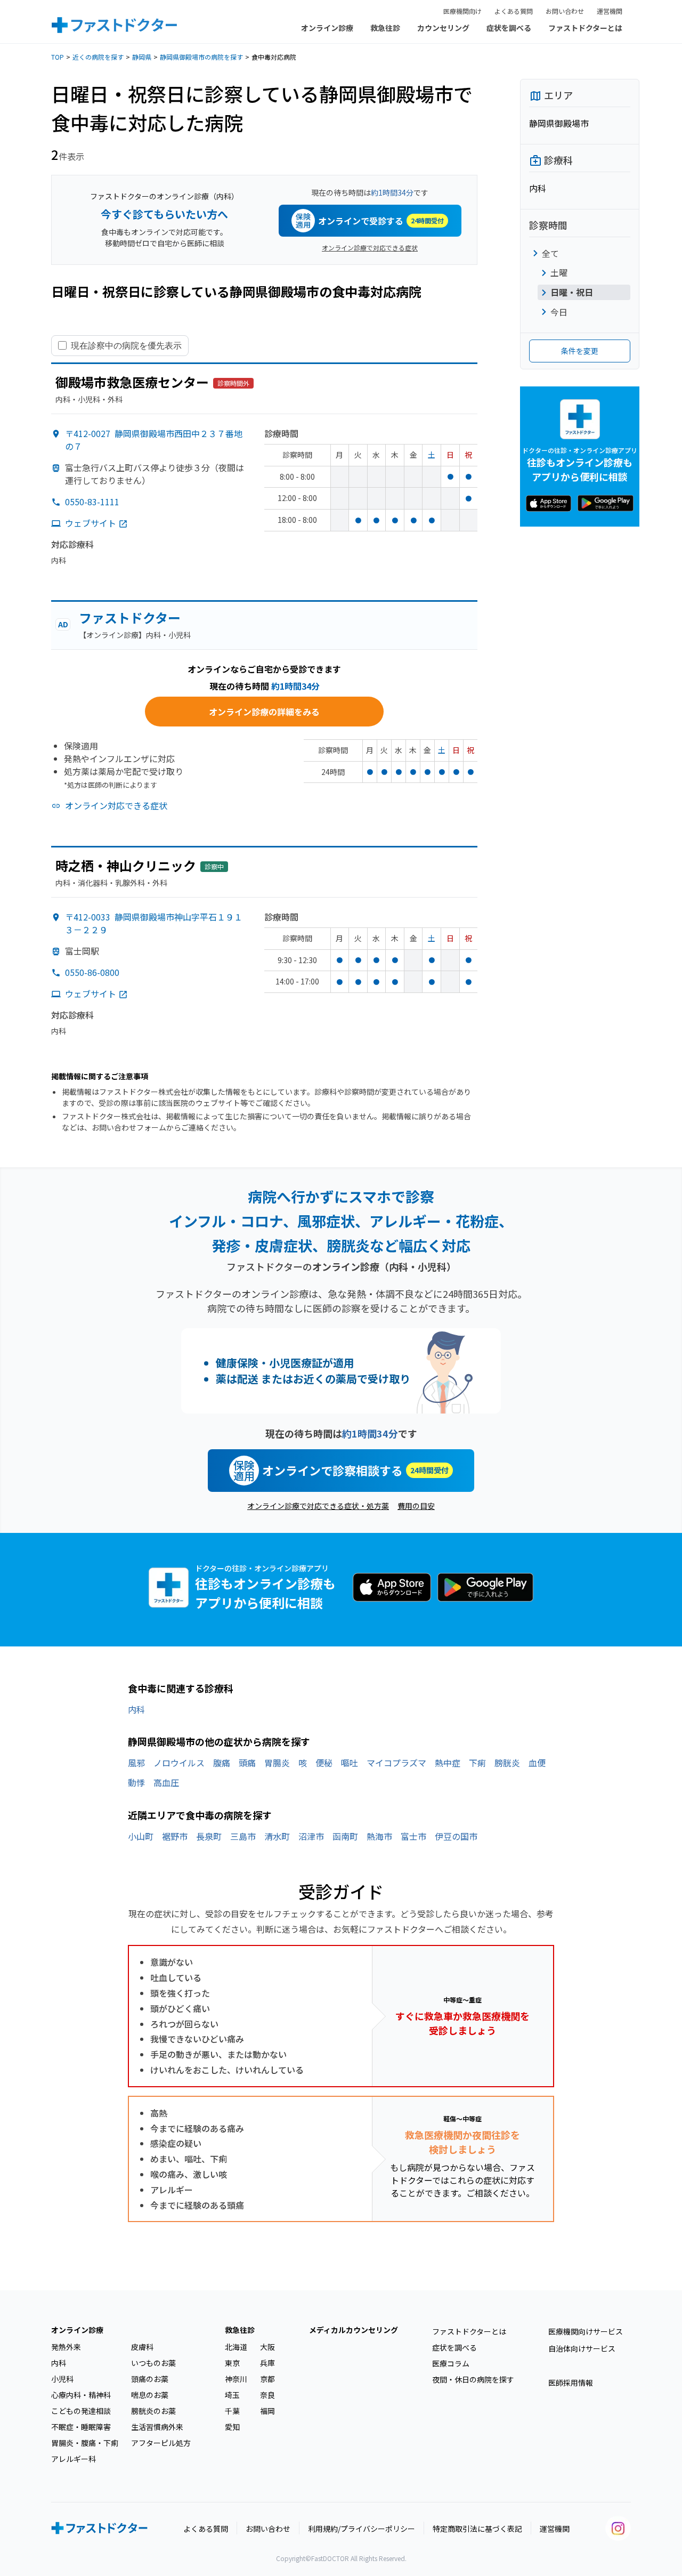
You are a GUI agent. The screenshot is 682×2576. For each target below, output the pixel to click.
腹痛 (222, 1763)
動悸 (136, 1782)
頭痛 (247, 1763)
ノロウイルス (179, 1763)
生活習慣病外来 (157, 2427)
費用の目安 (416, 1506)
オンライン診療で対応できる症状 (370, 248)
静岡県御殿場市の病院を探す (201, 57)
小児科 (62, 2379)
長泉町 (209, 1836)
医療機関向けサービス (586, 2331)
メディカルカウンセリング (354, 2330)
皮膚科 (142, 2347)
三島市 (243, 1836)
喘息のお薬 (150, 2395)
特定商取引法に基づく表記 (477, 2529)
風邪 (136, 1763)
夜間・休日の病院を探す (473, 2379)
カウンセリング (443, 28)
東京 (232, 2363)
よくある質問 (514, 11)
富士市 (413, 1836)
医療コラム (451, 2363)
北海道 (236, 2347)
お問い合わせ (565, 11)
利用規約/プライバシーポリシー (362, 2529)
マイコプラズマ (396, 1763)
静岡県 (142, 57)
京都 (267, 2379)
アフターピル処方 (161, 2443)
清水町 (277, 1836)
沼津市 (311, 1836)
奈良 (267, 2395)
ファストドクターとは (585, 28)
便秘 (324, 1763)
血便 (537, 1763)
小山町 (141, 1836)
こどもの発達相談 (81, 2411)
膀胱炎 (507, 1763)
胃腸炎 (277, 1763)
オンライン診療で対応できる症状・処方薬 (318, 1506)
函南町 (345, 1836)
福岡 (267, 2411)
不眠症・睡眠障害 (81, 2427)
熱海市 (379, 1836)
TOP (58, 57)
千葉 (232, 2411)
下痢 (477, 1763)
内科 (136, 1709)
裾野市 (175, 1836)
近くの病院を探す (98, 57)
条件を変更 (580, 351)
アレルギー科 (74, 2459)
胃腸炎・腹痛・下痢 (85, 2443)
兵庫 (267, 2363)
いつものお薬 (153, 2363)
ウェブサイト (91, 523)
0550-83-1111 (92, 502)
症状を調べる (509, 28)
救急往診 (385, 28)
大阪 (267, 2347)
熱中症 (448, 1763)
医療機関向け (462, 11)
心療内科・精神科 (81, 2395)
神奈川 (236, 2379)
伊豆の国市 (456, 1836)
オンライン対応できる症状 (116, 805)
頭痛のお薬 (150, 2379)
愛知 (232, 2427)
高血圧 (166, 1782)
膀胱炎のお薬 (153, 2411)
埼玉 (232, 2395)
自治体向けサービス (582, 2348)
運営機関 (610, 11)
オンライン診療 (327, 28)
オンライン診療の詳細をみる (264, 712)
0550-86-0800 (92, 972)
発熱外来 (66, 2347)
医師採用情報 (571, 2383)
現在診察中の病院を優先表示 (126, 345)
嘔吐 (350, 1763)
